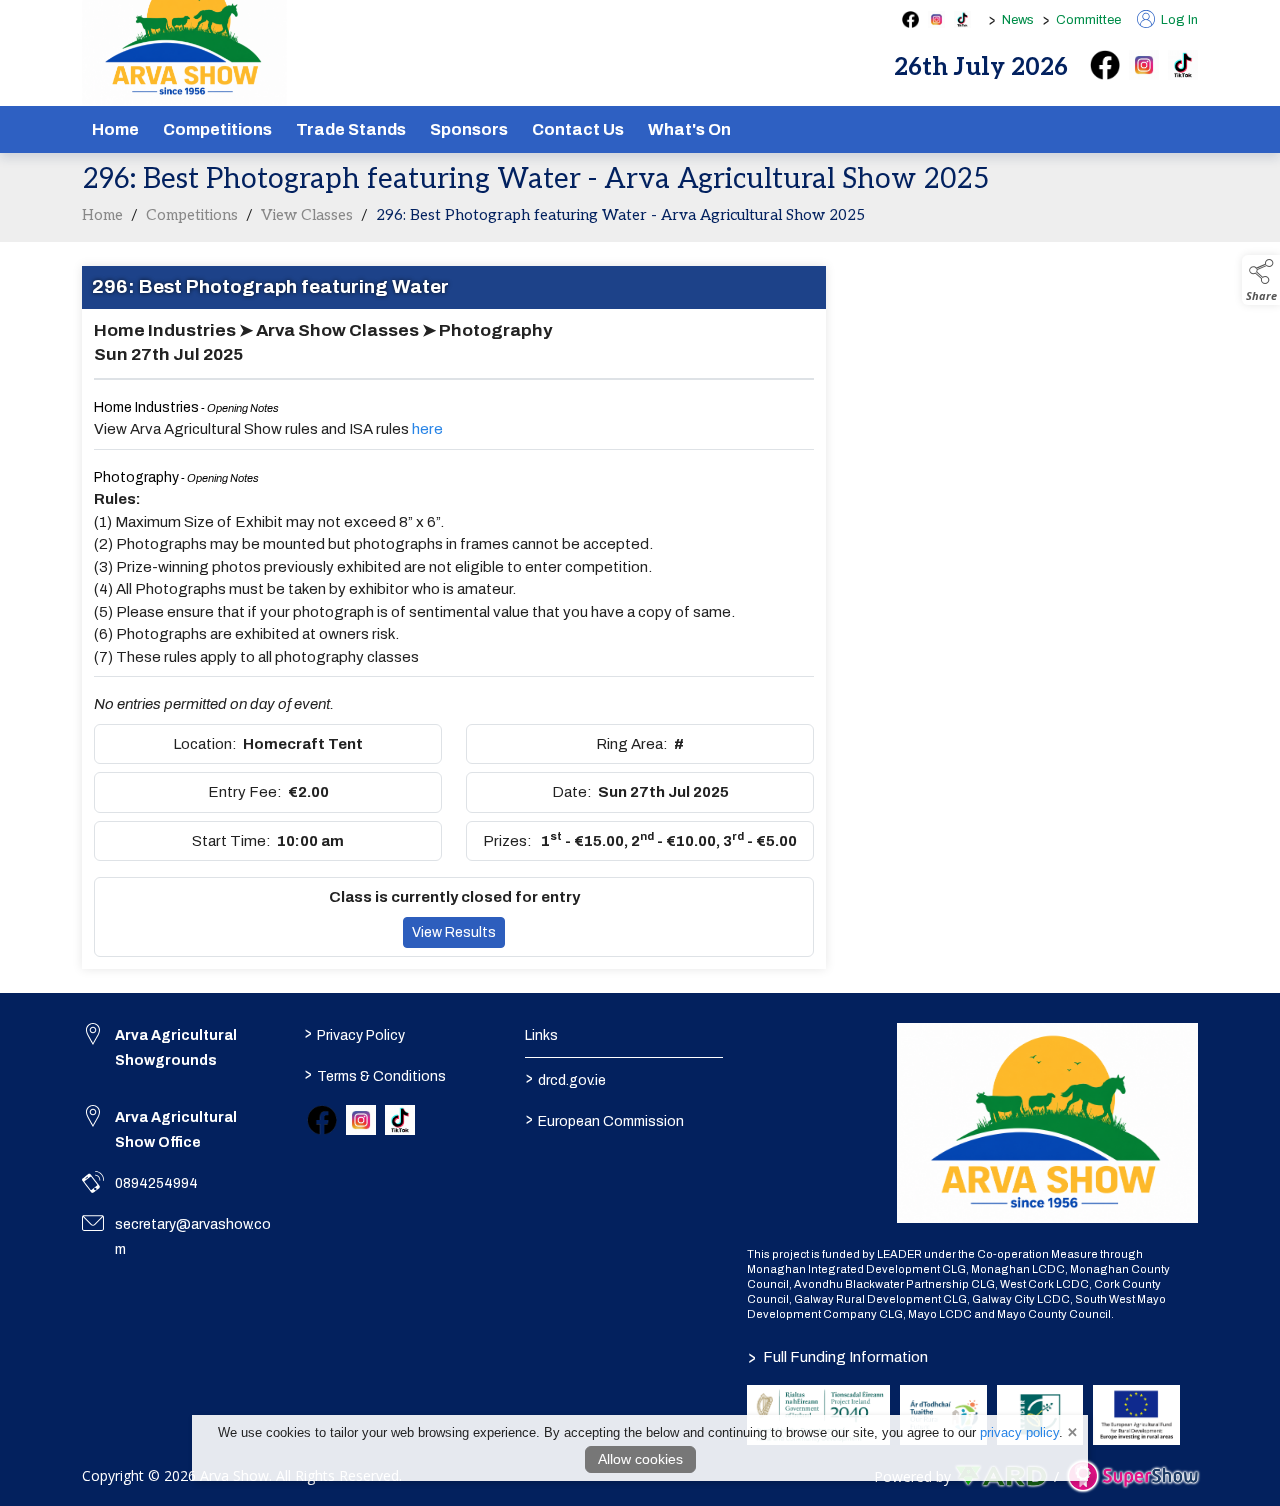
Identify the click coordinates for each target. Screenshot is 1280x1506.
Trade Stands (351, 129)
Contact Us (578, 129)
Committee (1088, 20)
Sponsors (469, 129)
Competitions (217, 129)
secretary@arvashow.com (193, 1237)
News (1018, 20)
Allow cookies (640, 1459)
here (427, 429)
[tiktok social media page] (962, 19)
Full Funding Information (838, 1357)
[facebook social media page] (910, 19)
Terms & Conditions (374, 1074)
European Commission (605, 1119)
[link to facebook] (322, 1120)
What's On (689, 129)
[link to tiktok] (400, 1120)
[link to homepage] (1047, 1123)
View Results (454, 932)
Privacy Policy (354, 1033)
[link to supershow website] (1132, 1475)
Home (115, 129)
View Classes (307, 215)
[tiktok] (1183, 65)
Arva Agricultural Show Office (176, 1130)
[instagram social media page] (936, 19)
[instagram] (1144, 65)
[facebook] (1105, 65)
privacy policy (1019, 1432)
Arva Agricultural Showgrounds (176, 1048)
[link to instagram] (361, 1120)
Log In (1178, 20)
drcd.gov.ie (566, 1078)
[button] (1261, 280)
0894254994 (156, 1183)
